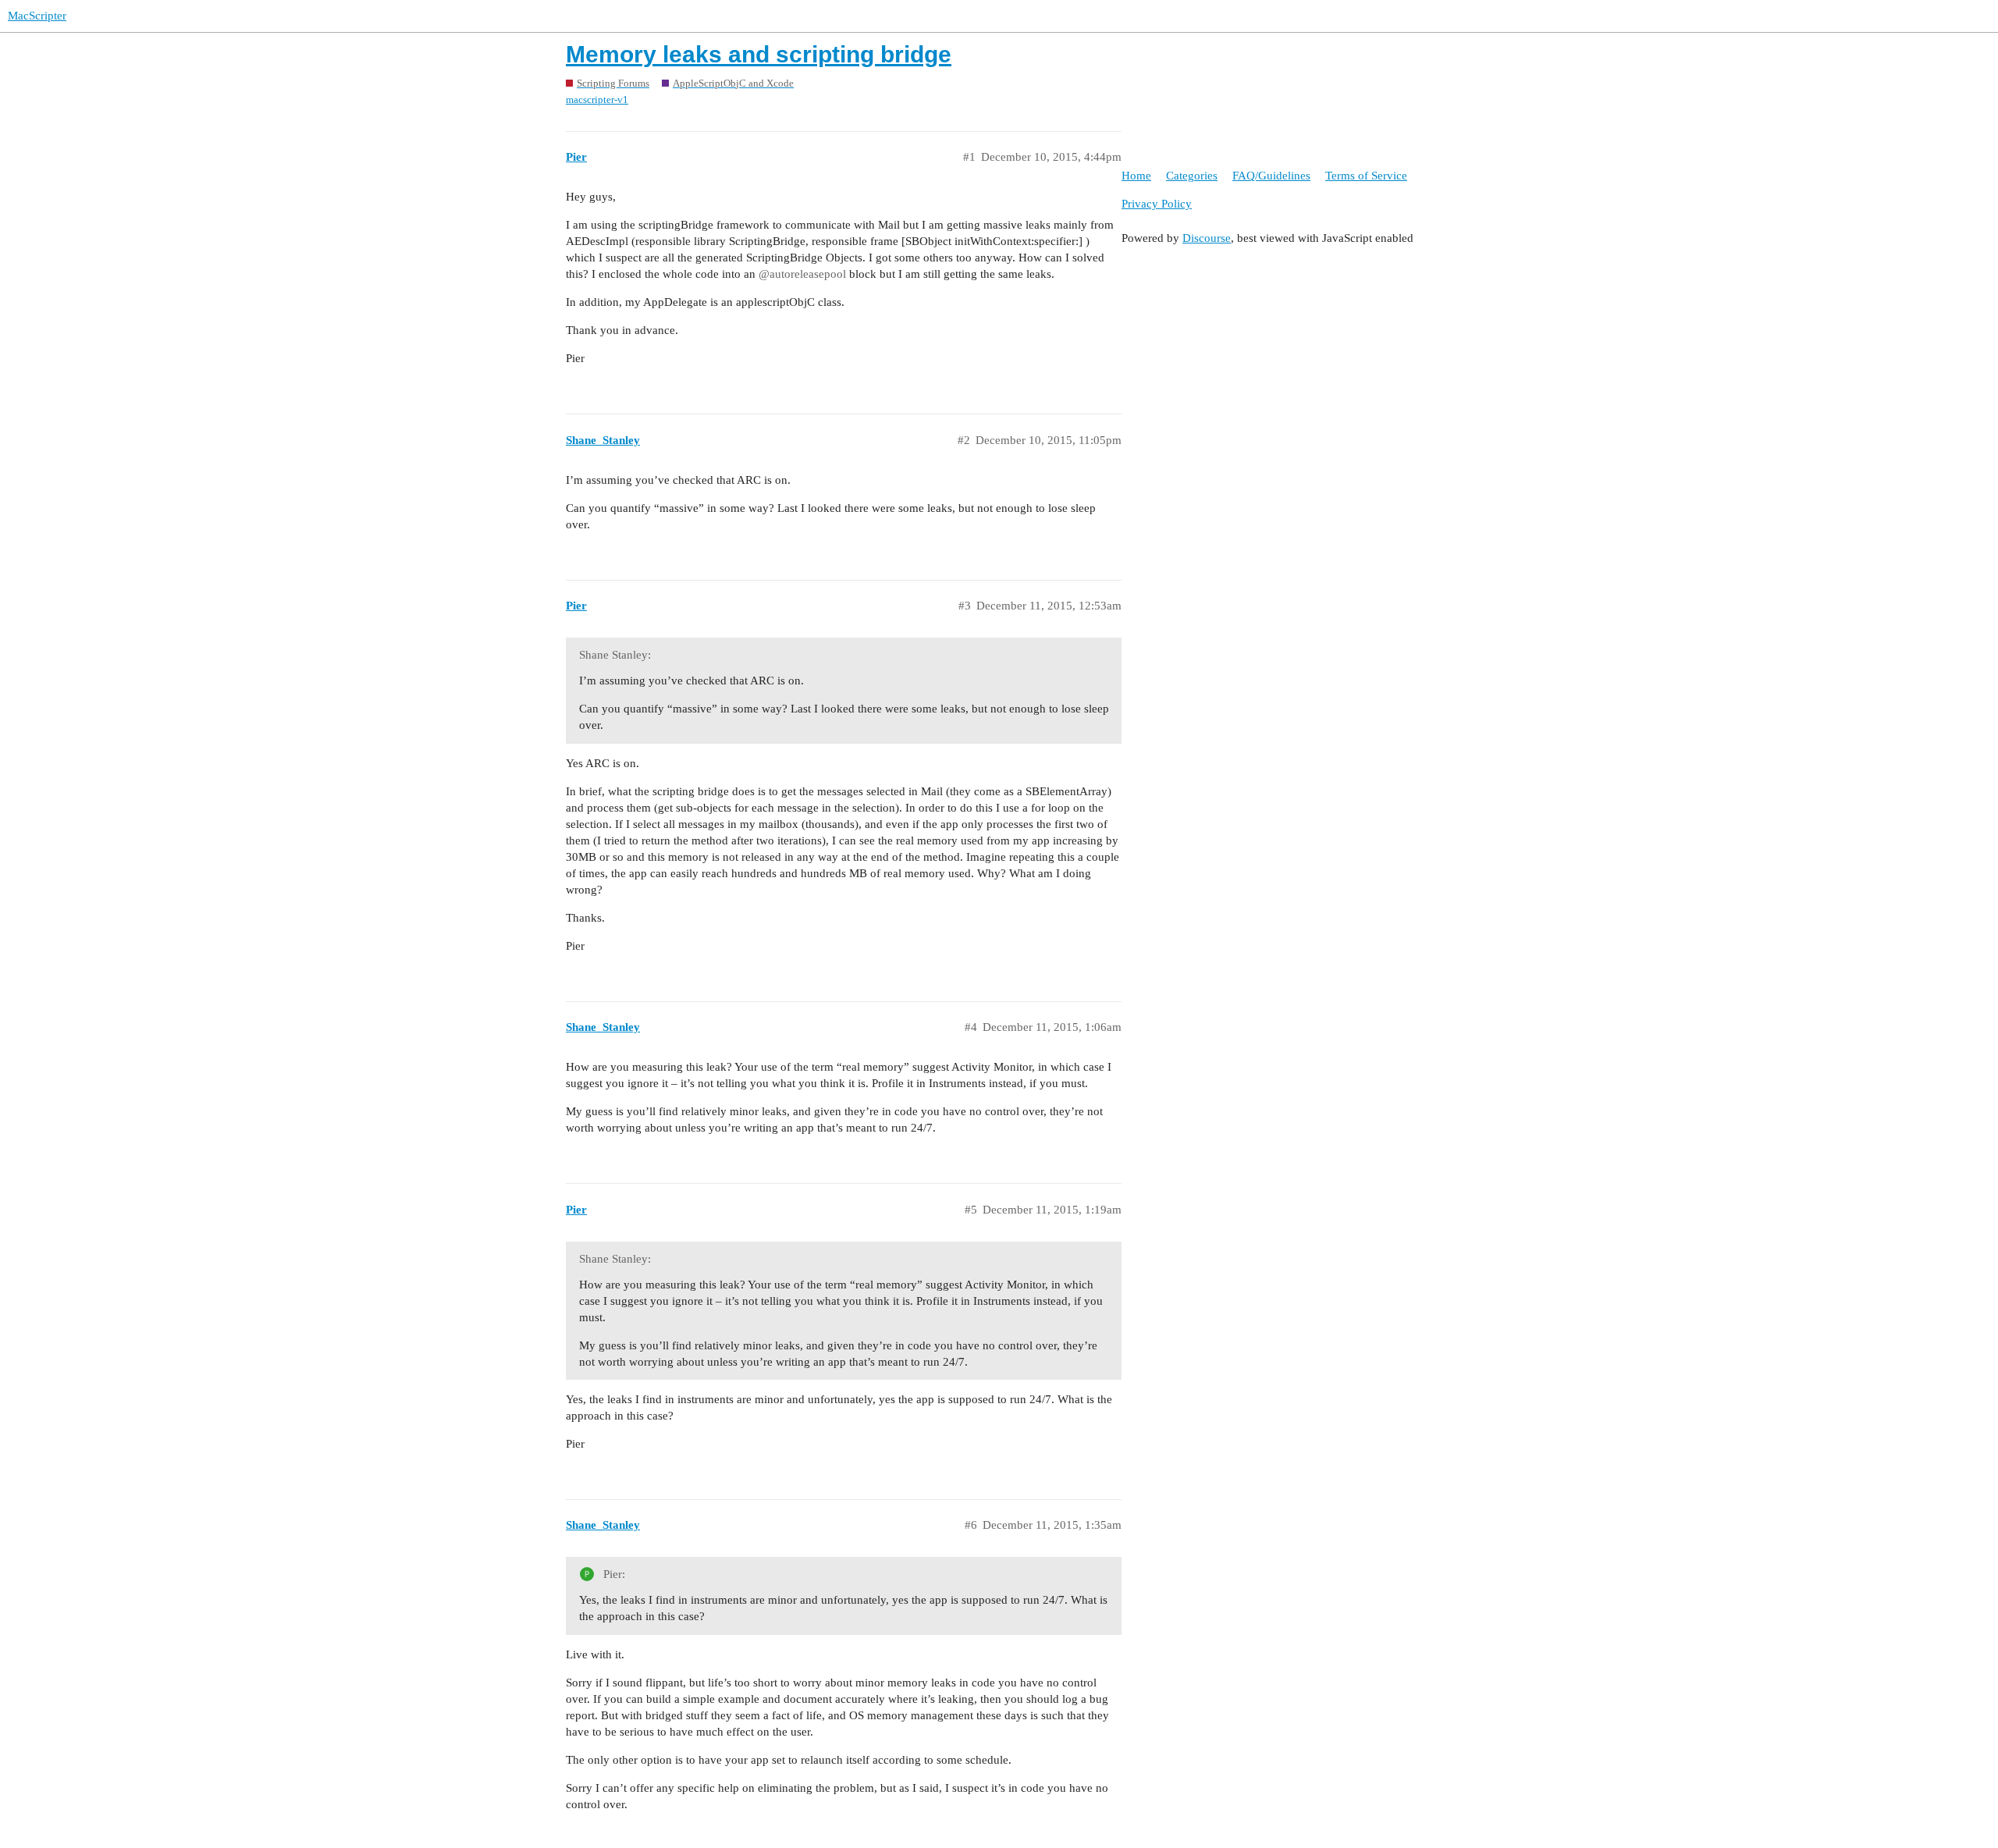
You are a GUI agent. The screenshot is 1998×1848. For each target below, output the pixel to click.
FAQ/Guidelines (1271, 176)
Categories (1192, 176)
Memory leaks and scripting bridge (759, 54)
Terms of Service (1366, 176)
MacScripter (37, 16)
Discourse (1207, 238)
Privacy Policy (1157, 204)
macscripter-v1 (597, 100)
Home (1136, 176)
